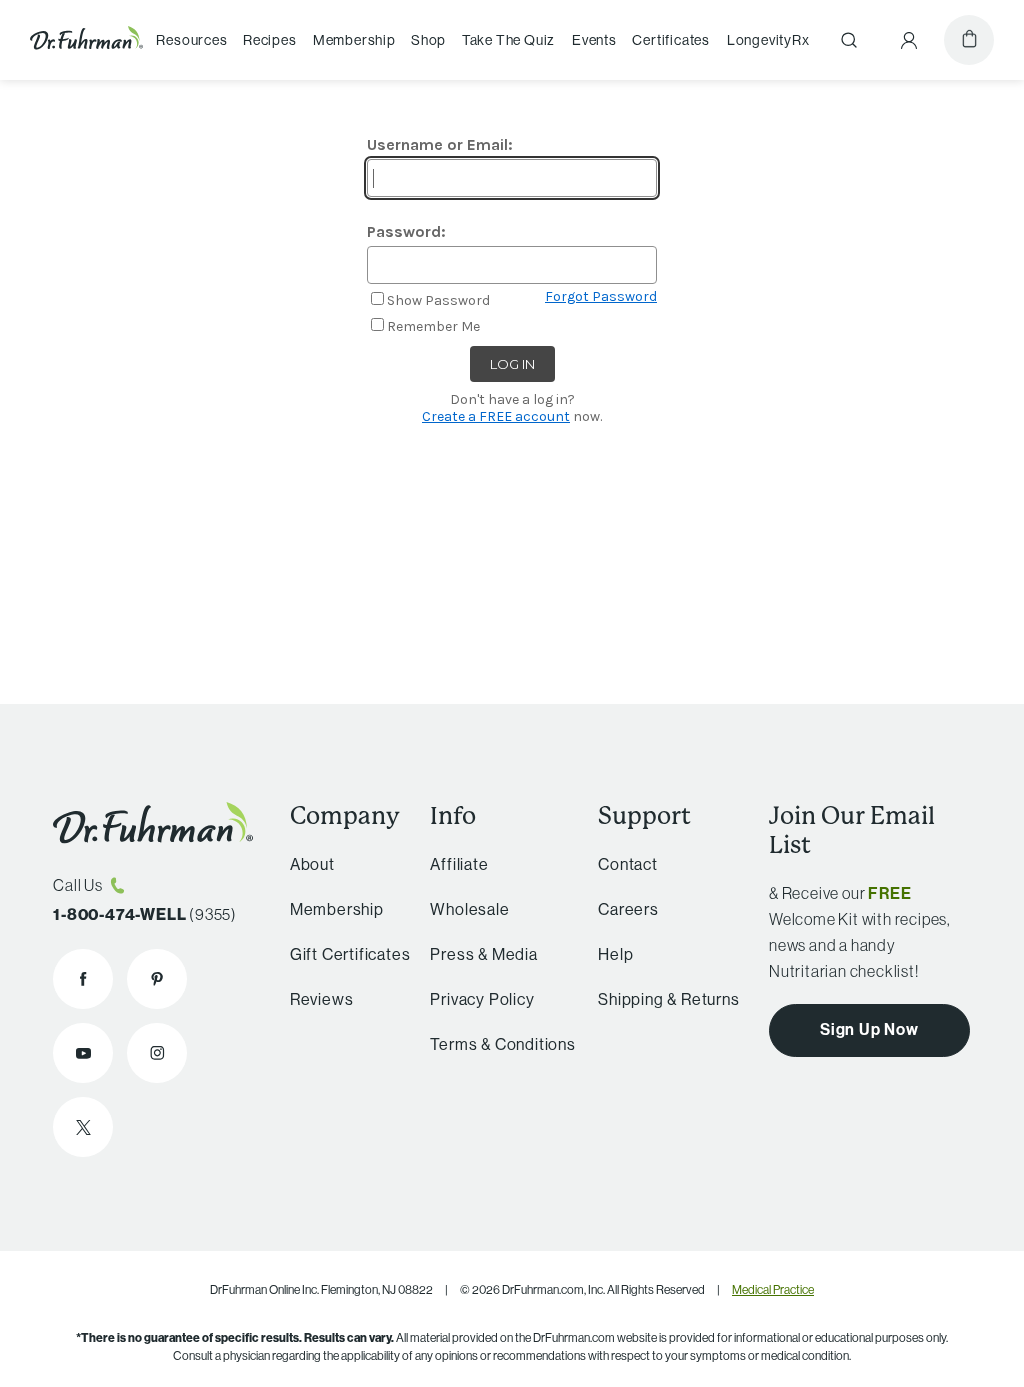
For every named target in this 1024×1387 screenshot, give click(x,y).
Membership (354, 40)
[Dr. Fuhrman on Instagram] (157, 1053)
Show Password (438, 300)
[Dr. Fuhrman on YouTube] (83, 1053)
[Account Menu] (909, 40)
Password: (406, 231)
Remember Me (433, 326)
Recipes (270, 40)
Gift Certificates (350, 954)
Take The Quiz (508, 40)
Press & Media (483, 954)
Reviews (322, 999)
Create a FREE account (496, 416)
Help (615, 954)
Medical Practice (773, 1289)
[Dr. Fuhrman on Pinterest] (157, 979)
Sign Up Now (869, 1029)
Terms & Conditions (502, 1044)
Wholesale (469, 909)
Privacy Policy (482, 999)
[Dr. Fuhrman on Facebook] (83, 979)
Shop (428, 40)
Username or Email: (440, 144)
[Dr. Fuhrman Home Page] (86, 40)
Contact (628, 864)
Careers (628, 909)
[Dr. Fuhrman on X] (83, 1127)
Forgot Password (601, 297)
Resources (191, 40)
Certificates (671, 40)
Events (594, 40)
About (312, 864)
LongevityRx (768, 40)
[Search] (849, 40)
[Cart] (969, 40)
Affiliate (459, 864)
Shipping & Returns (668, 999)
